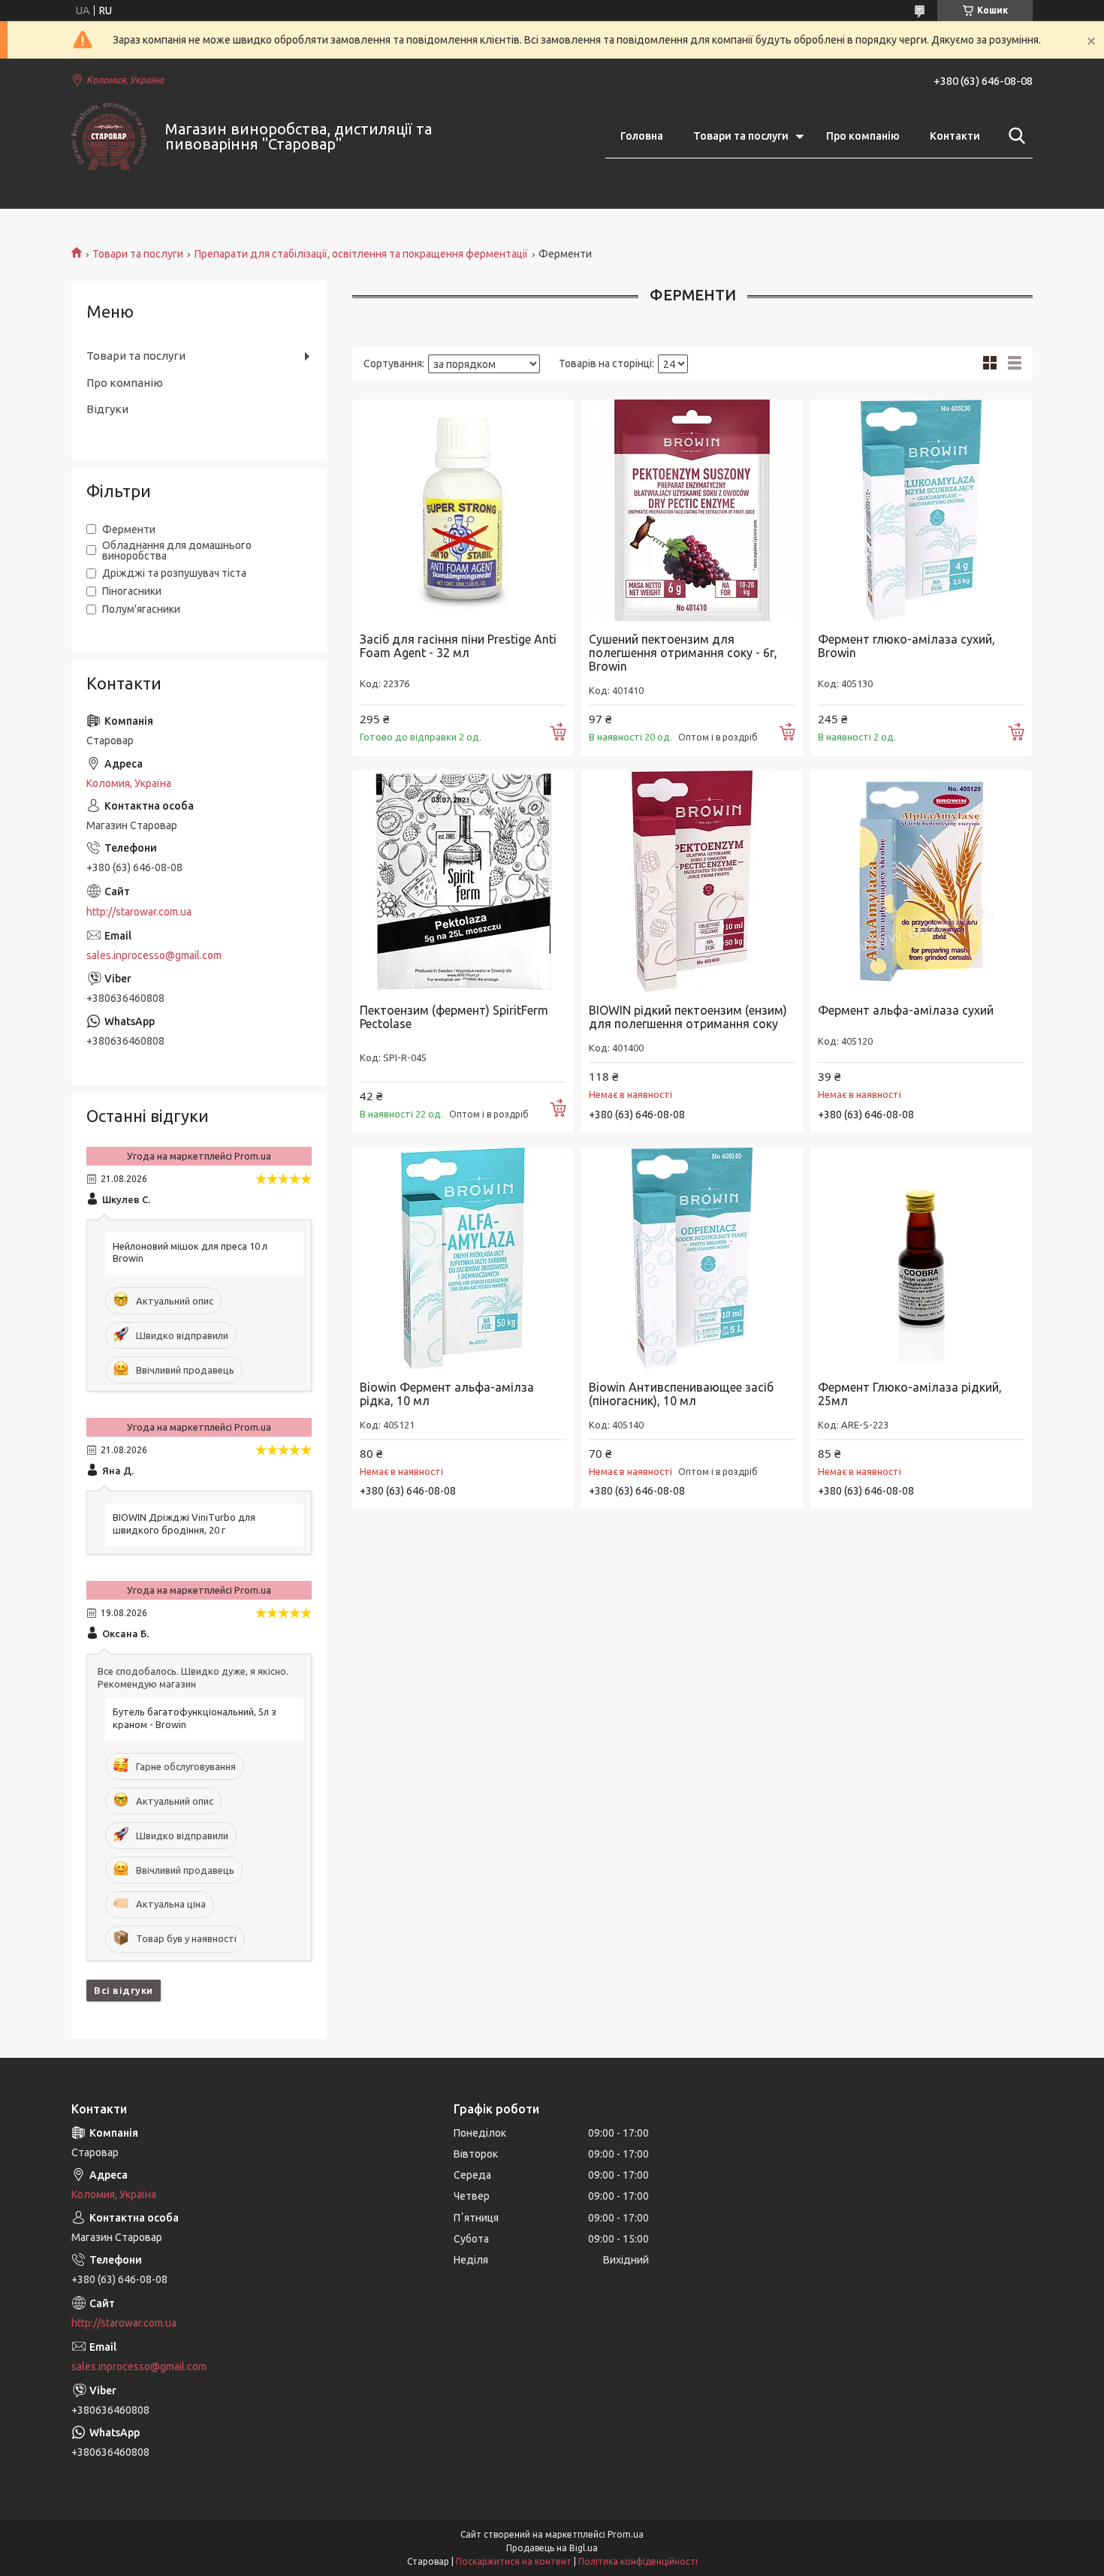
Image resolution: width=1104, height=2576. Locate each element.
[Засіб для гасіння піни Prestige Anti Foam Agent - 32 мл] (463, 510)
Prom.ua (626, 2534)
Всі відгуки (124, 1990)
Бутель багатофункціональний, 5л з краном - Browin (195, 1718)
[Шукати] (1014, 136)
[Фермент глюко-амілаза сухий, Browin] (921, 510)
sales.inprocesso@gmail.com (154, 955)
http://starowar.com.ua (139, 912)
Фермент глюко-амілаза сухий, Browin (906, 646)
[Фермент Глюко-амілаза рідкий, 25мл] (921, 1258)
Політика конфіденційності (638, 2561)
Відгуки (107, 409)
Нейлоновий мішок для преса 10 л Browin (190, 1252)
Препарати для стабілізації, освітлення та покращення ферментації (361, 254)
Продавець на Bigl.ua (552, 2548)
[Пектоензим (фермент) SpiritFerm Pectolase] (463, 881)
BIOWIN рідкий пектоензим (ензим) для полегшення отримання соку (688, 1017)
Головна (642, 136)
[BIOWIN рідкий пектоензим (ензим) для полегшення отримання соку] (692, 881)
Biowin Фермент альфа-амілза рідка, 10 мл (447, 1394)
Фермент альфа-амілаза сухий (906, 1010)
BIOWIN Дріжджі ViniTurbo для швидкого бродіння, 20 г (184, 1523)
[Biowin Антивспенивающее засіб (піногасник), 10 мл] (692, 1258)
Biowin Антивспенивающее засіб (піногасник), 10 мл (681, 1394)
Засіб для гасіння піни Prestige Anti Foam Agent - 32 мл (458, 646)
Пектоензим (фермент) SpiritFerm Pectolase (454, 1017)
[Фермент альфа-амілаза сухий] (921, 881)
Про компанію (863, 136)
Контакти (955, 136)
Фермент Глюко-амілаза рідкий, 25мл (910, 1394)
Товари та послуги (741, 136)
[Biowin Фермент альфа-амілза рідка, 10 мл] (463, 1258)
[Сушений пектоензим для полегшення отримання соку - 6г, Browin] (692, 510)
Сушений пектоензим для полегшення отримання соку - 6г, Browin (683, 653)
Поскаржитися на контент (514, 2561)
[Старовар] (109, 136)
